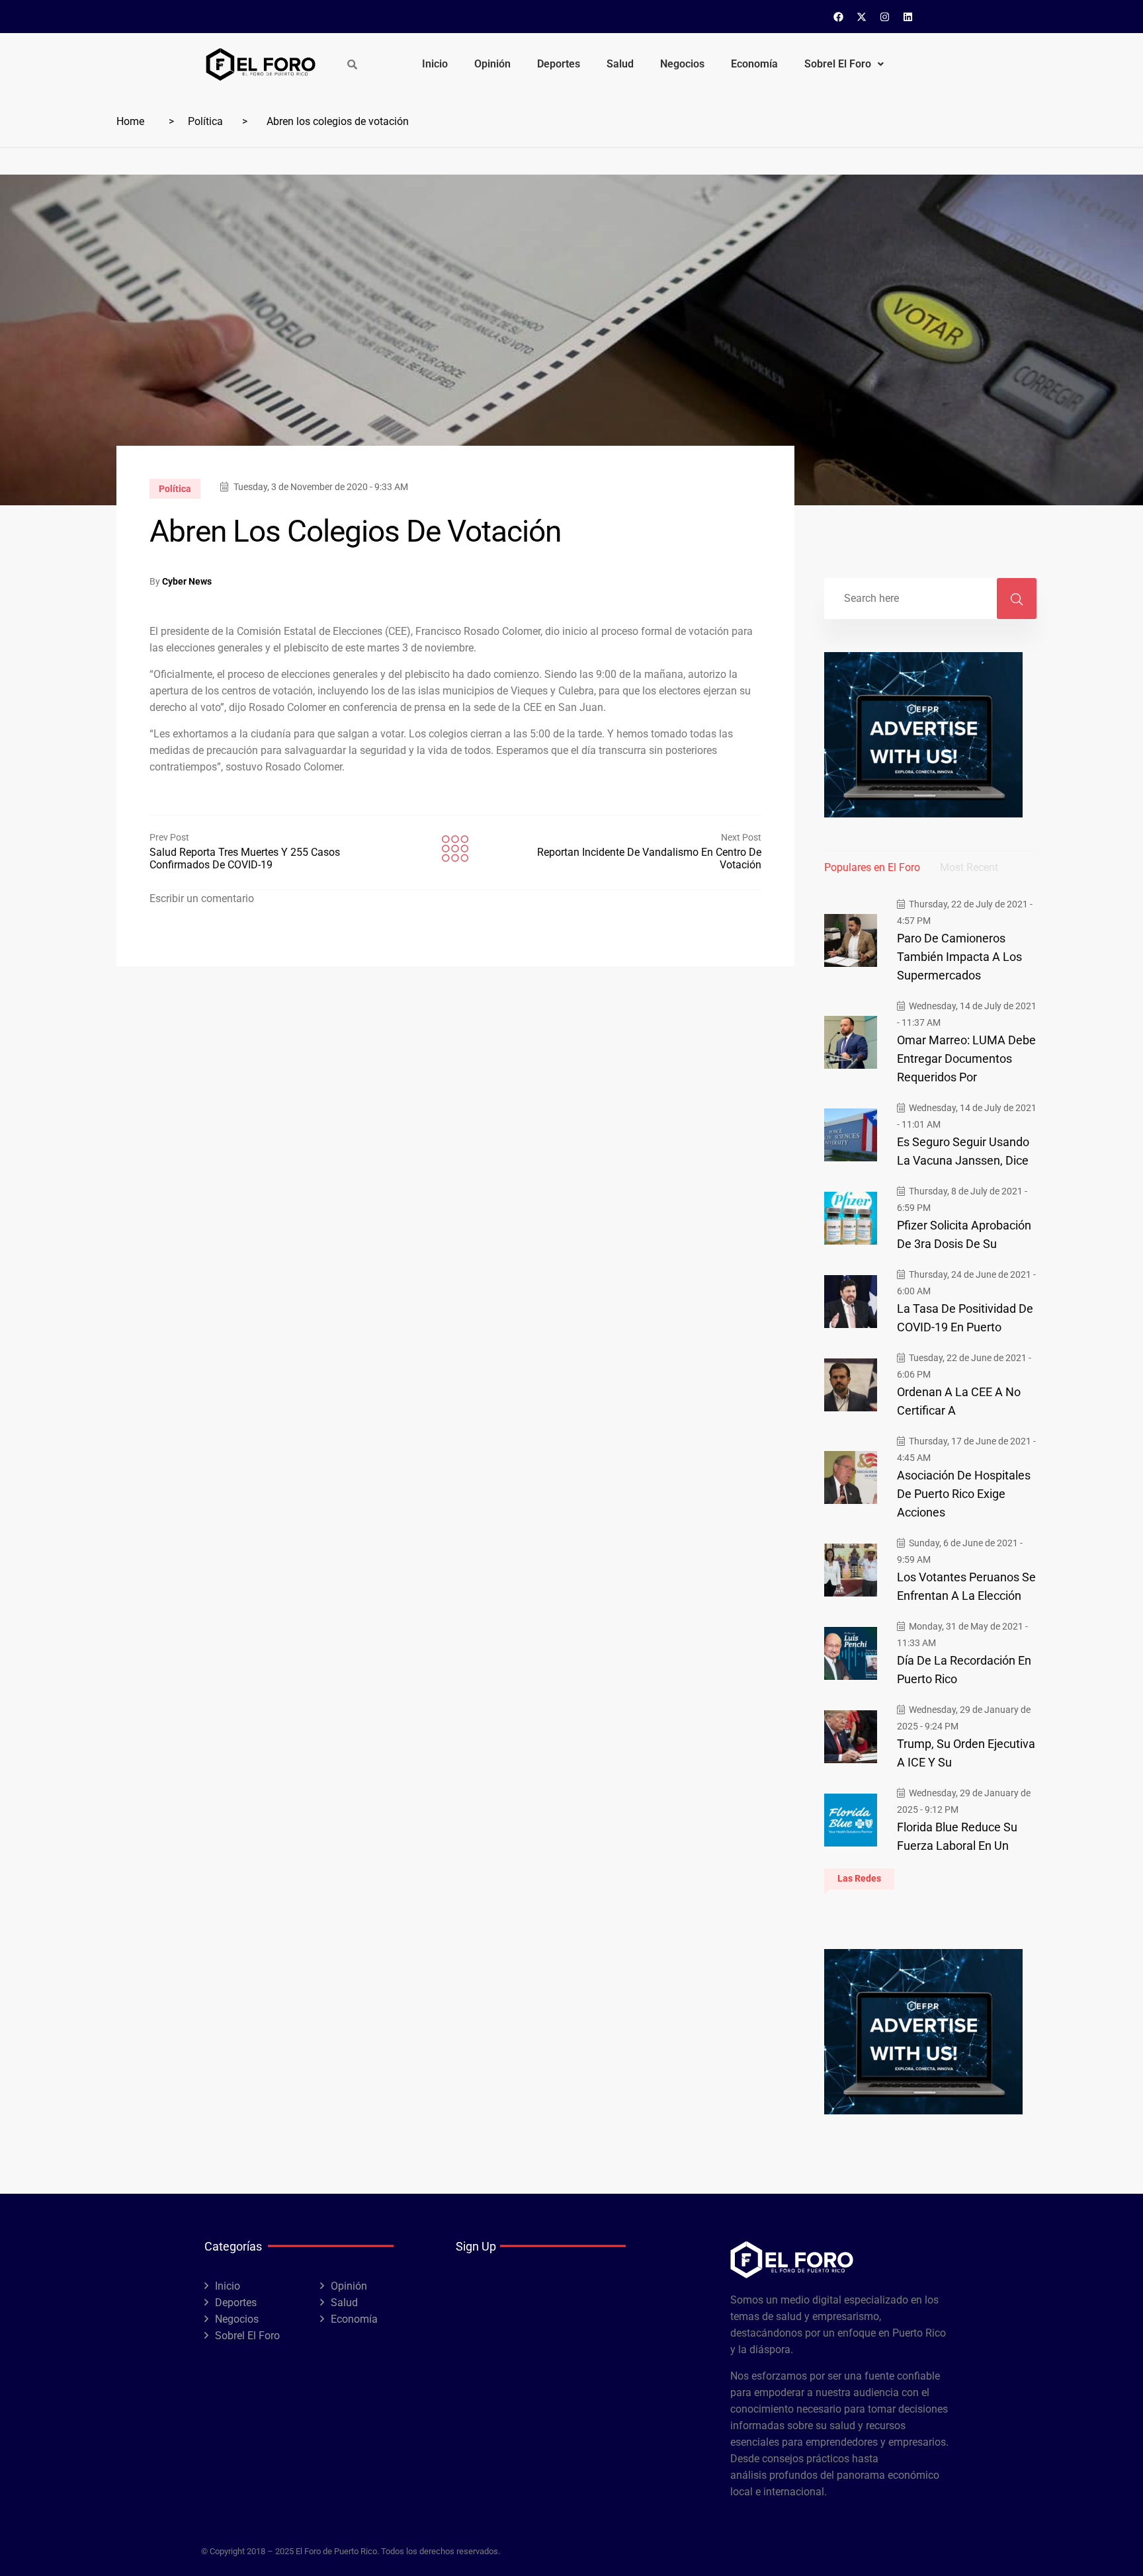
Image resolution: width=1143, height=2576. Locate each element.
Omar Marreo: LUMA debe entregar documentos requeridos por (966, 1059)
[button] (844, 64)
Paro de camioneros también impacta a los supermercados (959, 957)
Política (205, 121)
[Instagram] (885, 17)
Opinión (492, 64)
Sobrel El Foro (838, 64)
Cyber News (187, 581)
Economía (754, 64)
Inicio (435, 64)
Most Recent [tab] (969, 867)
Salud (620, 64)
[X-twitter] (862, 17)
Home (130, 121)
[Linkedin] (908, 17)
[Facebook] (839, 17)
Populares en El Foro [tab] (872, 867)
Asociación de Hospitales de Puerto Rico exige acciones (964, 1494)
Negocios (682, 64)
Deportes (559, 64)
